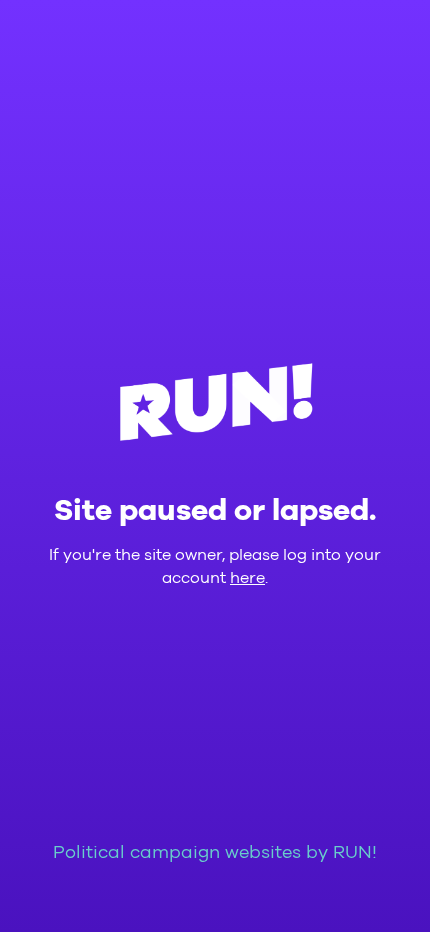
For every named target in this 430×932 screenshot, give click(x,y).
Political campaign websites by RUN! (215, 853)
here (247, 578)
